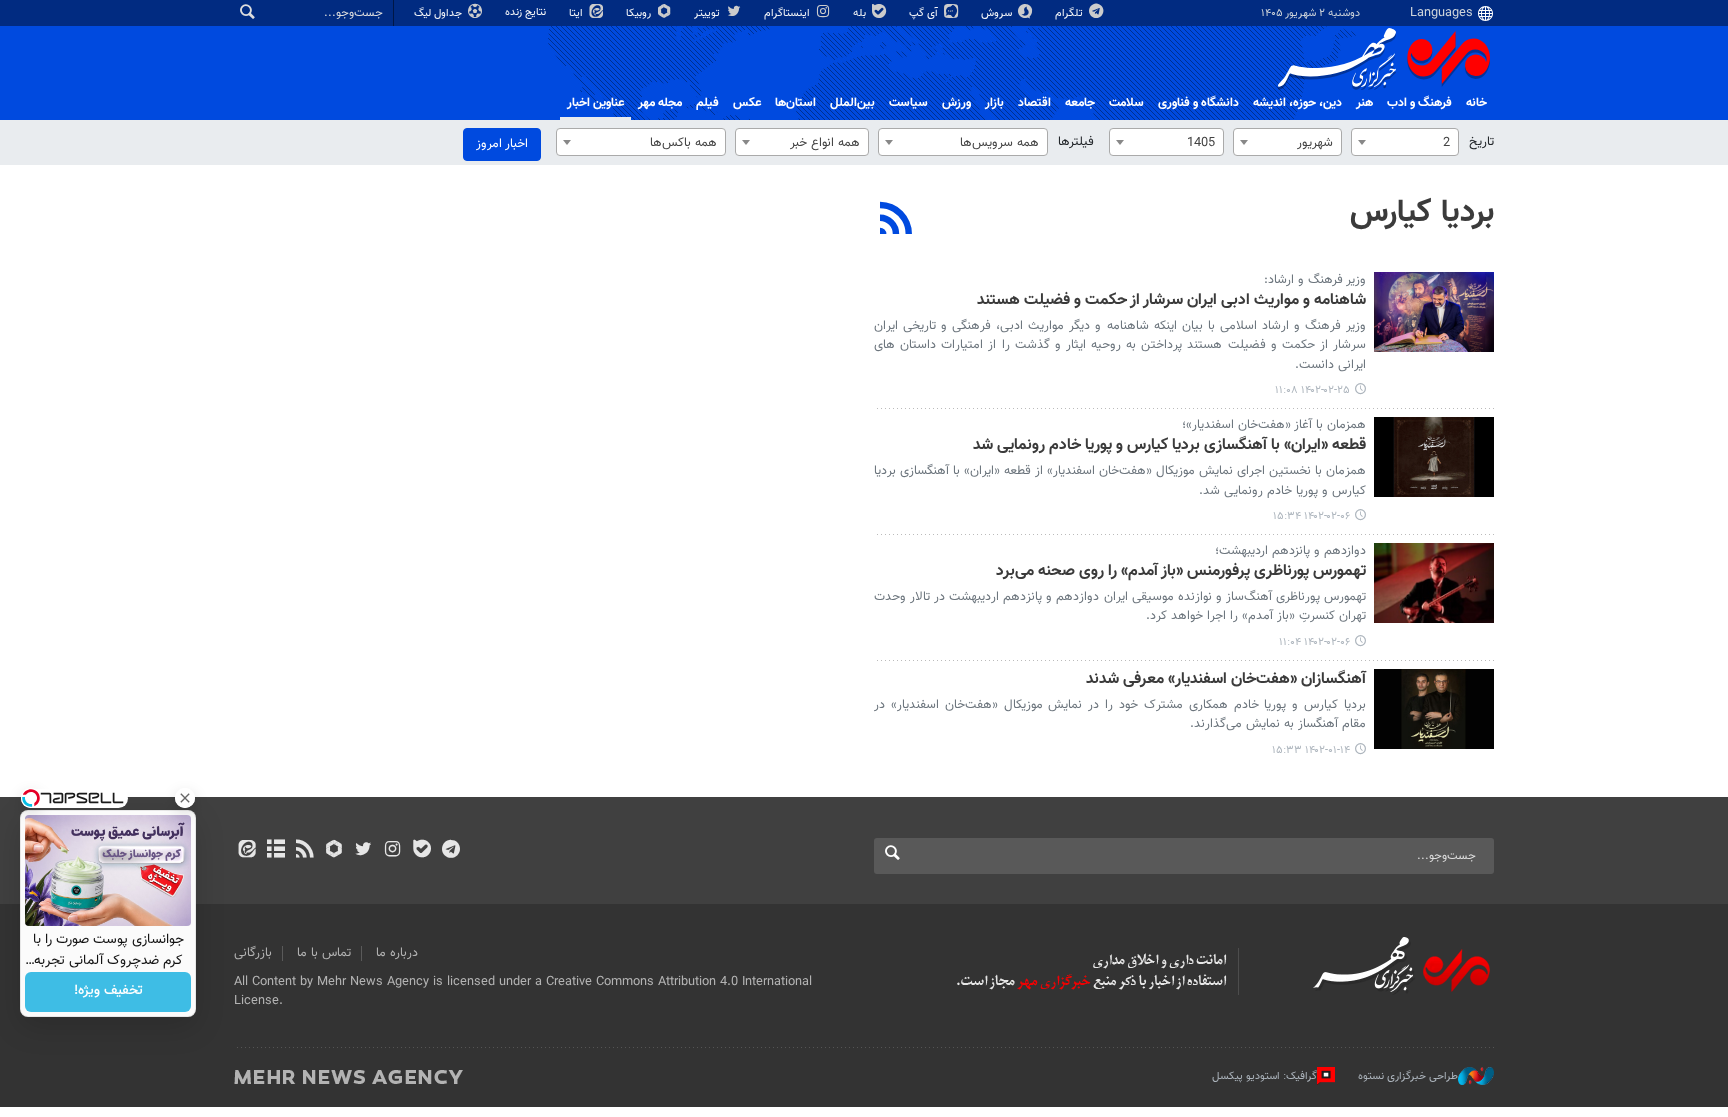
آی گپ (925, 13)
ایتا (577, 13)
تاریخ (1481, 142)
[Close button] (185, 798)
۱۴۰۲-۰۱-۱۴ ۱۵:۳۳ (1311, 750)
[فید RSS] (304, 851)
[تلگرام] (450, 851)
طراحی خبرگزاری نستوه (1408, 1076)
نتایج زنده (527, 12)
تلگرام (1070, 13)
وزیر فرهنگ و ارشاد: (1315, 280)
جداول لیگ (439, 13)
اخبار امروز (502, 144)
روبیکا (640, 13)
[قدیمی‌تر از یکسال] (1434, 312)
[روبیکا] (334, 851)
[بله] (421, 851)
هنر (1364, 103)
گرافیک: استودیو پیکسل (1264, 1076)
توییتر (708, 13)
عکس (747, 103)
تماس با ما (324, 953)
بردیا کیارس (1422, 213)
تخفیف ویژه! (108, 992)
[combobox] (1405, 142)
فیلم (707, 103)
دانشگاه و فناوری (1198, 103)
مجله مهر (660, 103)
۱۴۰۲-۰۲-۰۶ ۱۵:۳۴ (1311, 516)
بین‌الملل (852, 103)
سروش (998, 13)
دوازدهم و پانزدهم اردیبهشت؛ (1290, 551)
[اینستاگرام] (392, 851)
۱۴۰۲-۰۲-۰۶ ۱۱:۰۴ (1314, 642)
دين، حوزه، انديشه (1297, 103)
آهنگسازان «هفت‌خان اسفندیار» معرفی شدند (1226, 680)
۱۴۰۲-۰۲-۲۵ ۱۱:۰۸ (1312, 390)
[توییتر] (363, 851)
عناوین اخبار (595, 103)
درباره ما (397, 953)
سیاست (908, 103)
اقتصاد (1034, 103)
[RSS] (896, 221)
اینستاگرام (788, 13)
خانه (1476, 103)
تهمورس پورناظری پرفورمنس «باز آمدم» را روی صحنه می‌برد (1181, 572)
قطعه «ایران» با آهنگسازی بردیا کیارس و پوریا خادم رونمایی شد (1169, 446)
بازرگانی (253, 953)
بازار (994, 103)
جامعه (1080, 103)
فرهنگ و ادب (1419, 103)
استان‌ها (795, 103)
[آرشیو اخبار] (275, 851)
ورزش (956, 103)
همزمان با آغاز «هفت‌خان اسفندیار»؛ (1274, 425)
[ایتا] (246, 851)
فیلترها (1076, 142)
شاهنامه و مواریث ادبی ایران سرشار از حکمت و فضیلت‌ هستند (1171, 301)
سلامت (1126, 103)
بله (861, 13)
